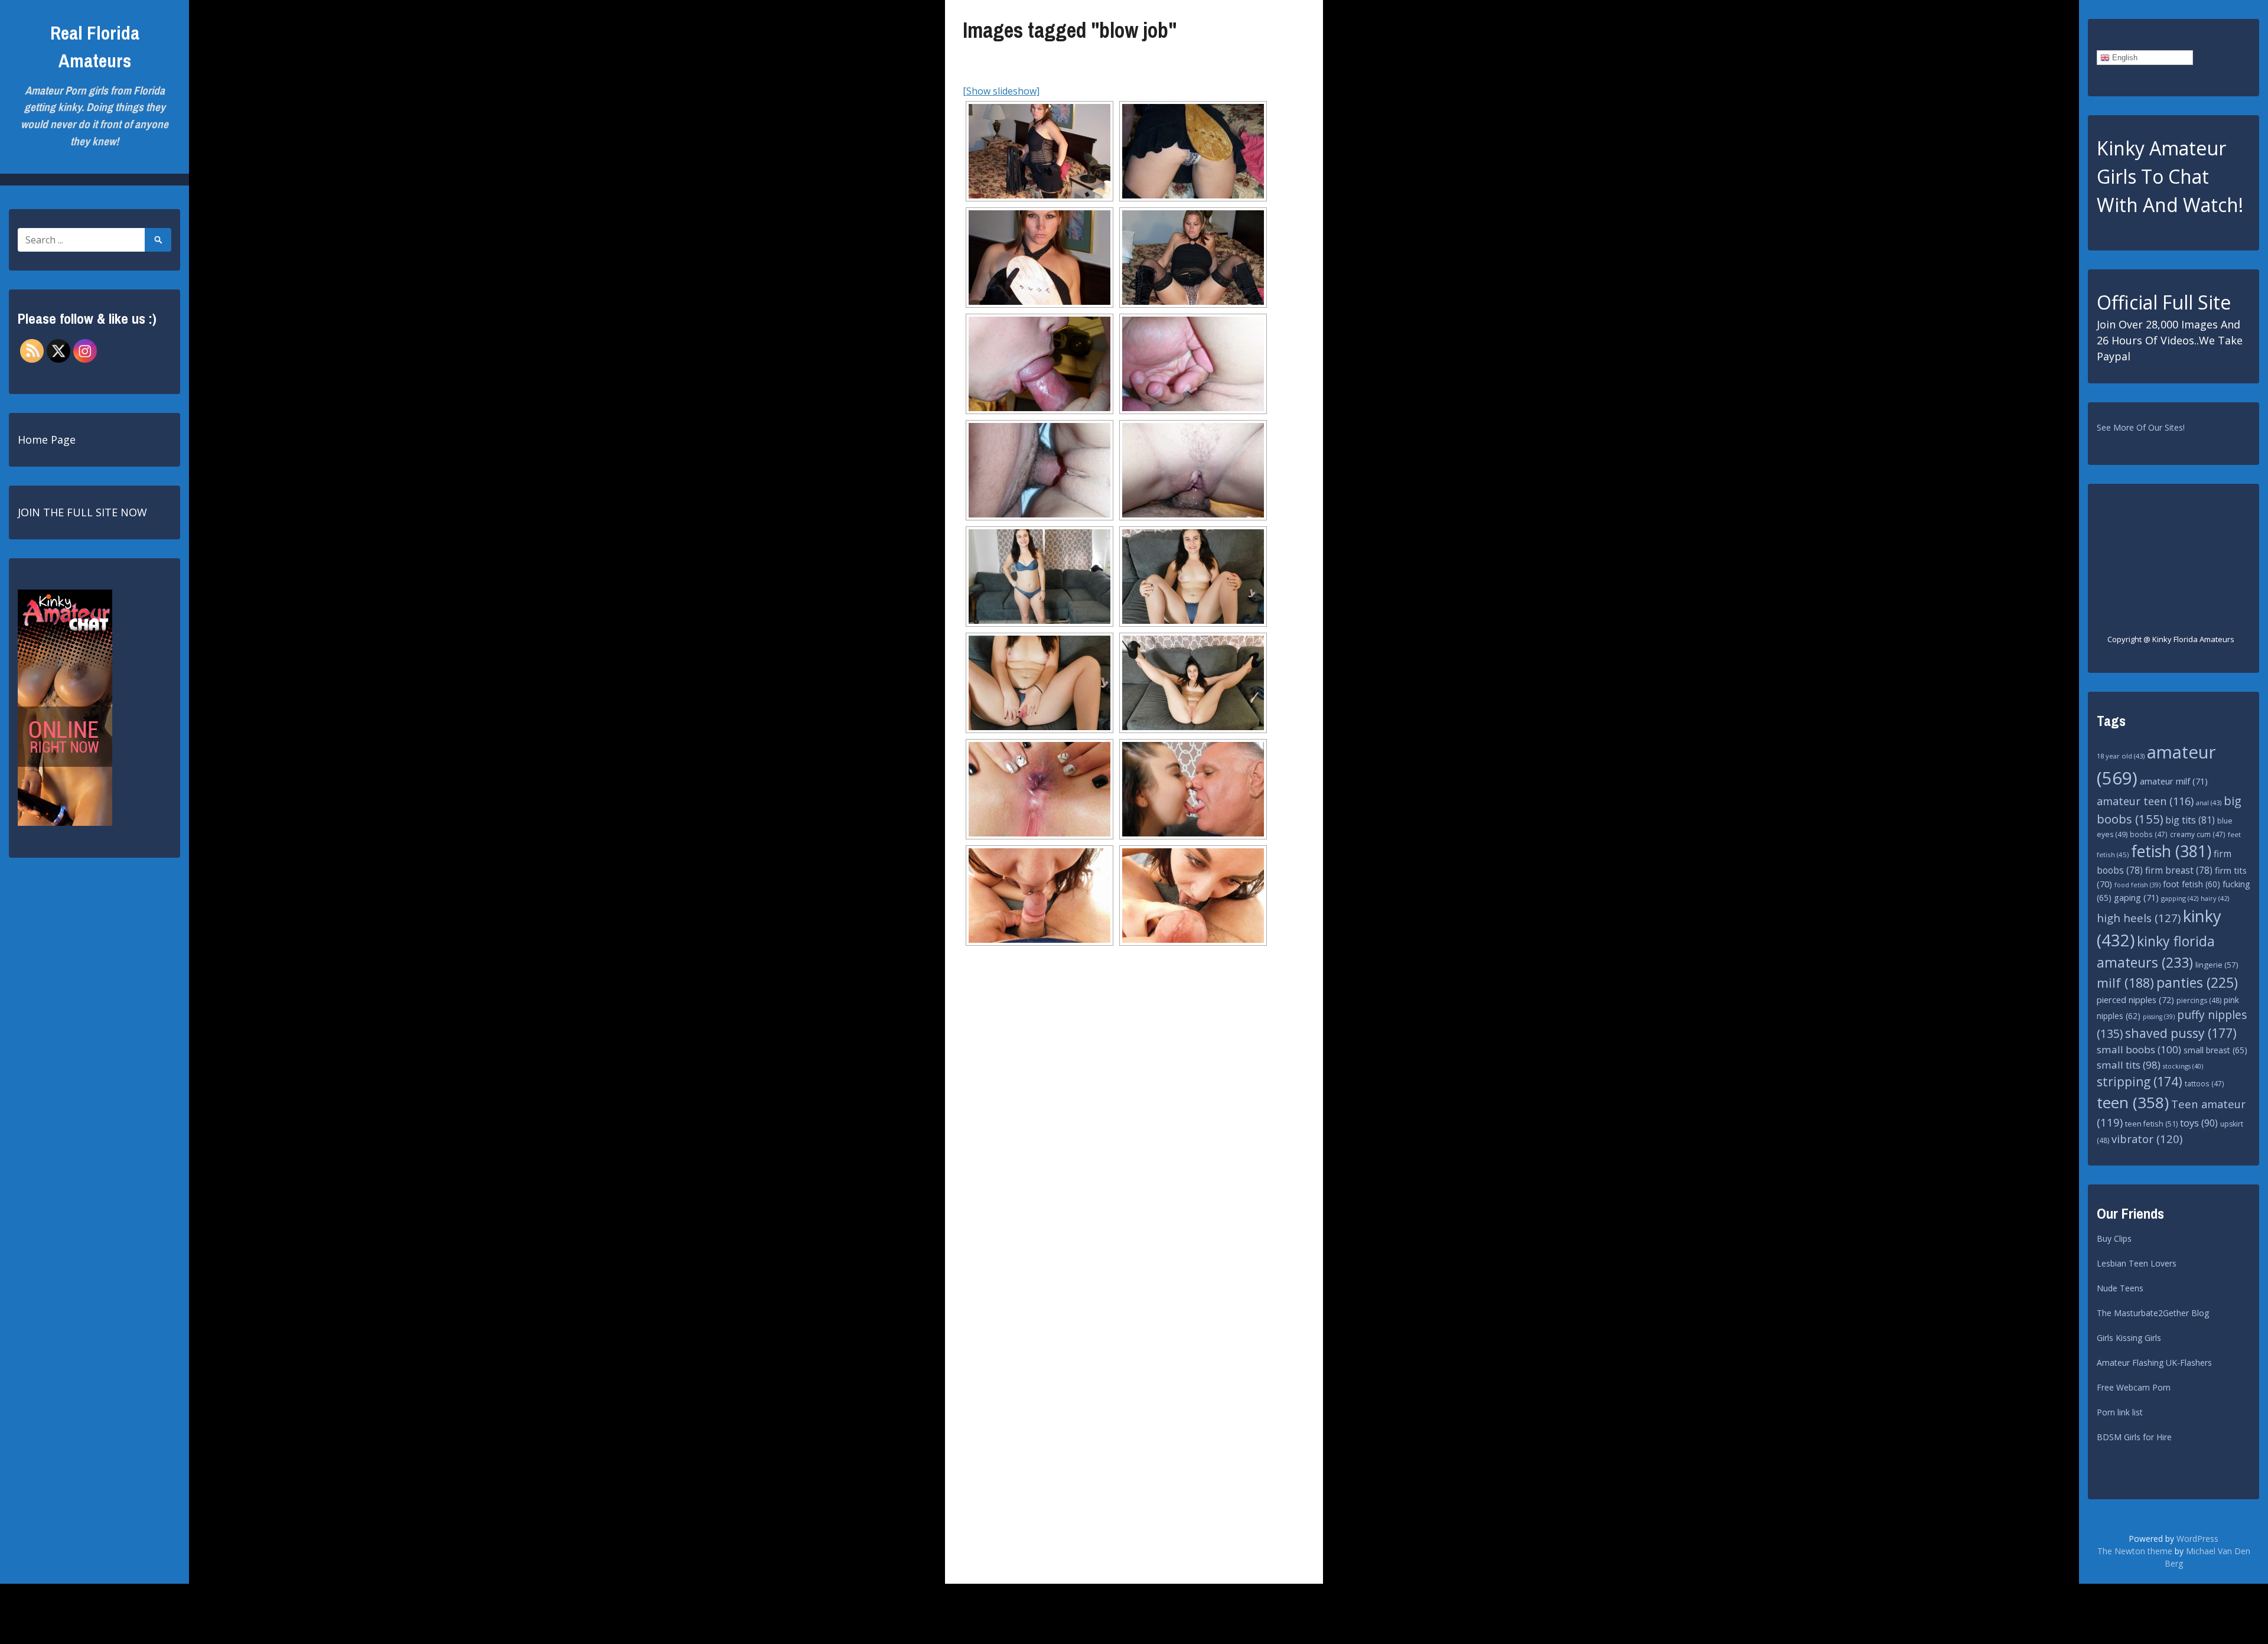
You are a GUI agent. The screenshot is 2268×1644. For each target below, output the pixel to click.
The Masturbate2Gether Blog (2153, 1313)
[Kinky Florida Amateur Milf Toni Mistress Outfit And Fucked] (1039, 151)
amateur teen (2145, 801)
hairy (2215, 898)
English (2124, 58)
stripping (2140, 1082)
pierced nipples (2135, 1000)
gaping (2136, 897)
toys (2199, 1123)
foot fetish (2192, 884)
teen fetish (2151, 1124)
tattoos (2205, 1084)
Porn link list (2120, 1412)
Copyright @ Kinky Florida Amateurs (2171, 639)
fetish (2171, 851)
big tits (2190, 820)
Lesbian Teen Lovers (2137, 1263)
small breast (2215, 1050)
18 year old (2121, 756)
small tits (2129, 1065)
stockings (2183, 1066)
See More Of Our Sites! (2141, 427)
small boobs (2139, 1049)
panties (2197, 983)
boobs (2149, 834)
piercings (2199, 1000)
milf (2125, 983)
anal (2209, 803)
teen (2133, 1102)
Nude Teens (2120, 1288)
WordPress (2197, 1539)
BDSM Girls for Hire (2134, 1437)
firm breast (2179, 870)
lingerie (2217, 965)
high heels (2139, 918)
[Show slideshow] (1001, 91)
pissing (2159, 1017)
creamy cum (2198, 834)
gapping (2180, 898)
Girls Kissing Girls (2129, 1338)
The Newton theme (2135, 1551)
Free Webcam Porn (2134, 1387)
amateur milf (2174, 781)
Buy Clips (2114, 1238)
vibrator (2147, 1139)
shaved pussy (2181, 1033)
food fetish (2137, 885)
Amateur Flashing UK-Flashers (2154, 1363)
